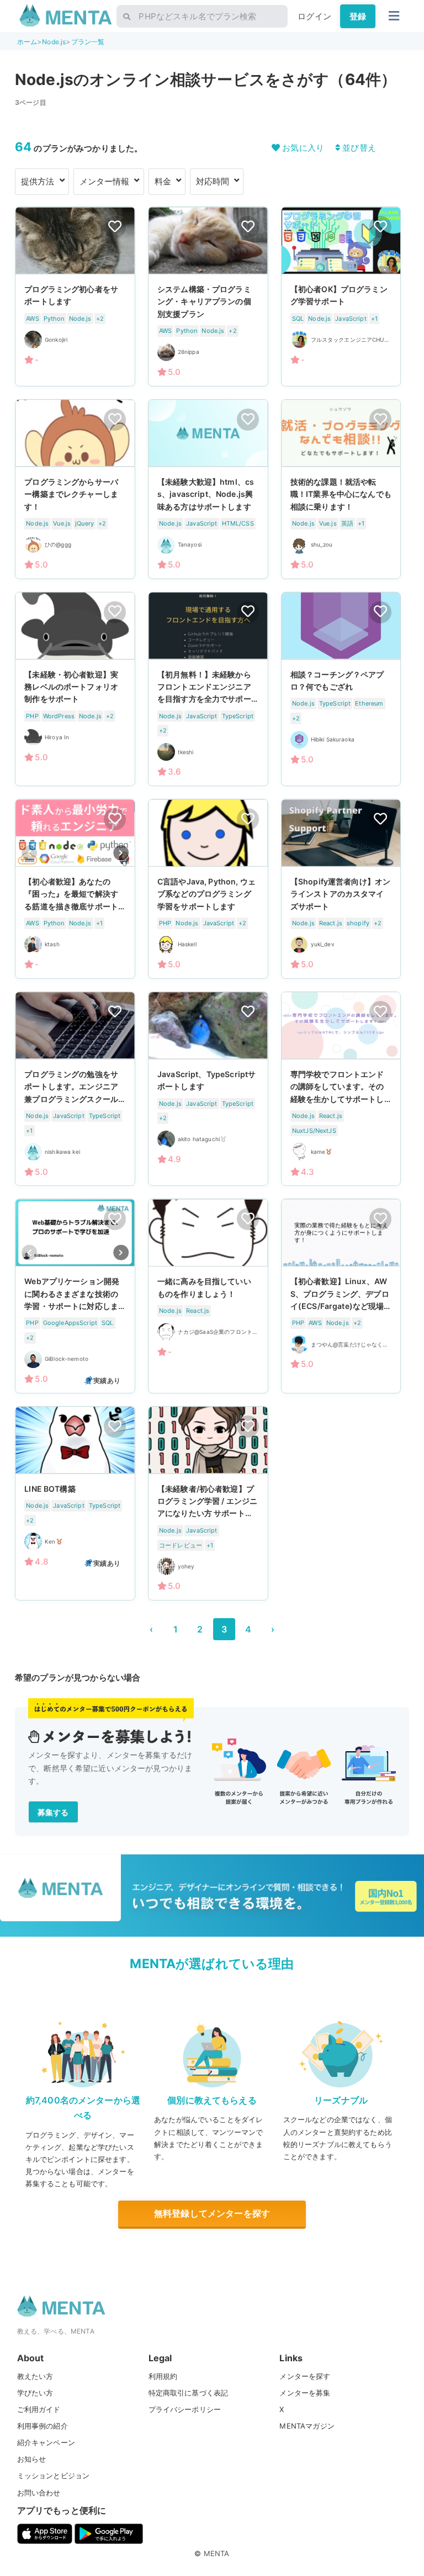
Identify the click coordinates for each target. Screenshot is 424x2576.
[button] (121, 852)
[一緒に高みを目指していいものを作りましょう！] (208, 1296)
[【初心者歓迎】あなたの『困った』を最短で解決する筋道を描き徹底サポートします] (75, 889)
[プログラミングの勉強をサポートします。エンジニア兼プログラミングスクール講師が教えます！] (75, 1089)
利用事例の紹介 (43, 2426)
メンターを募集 (305, 2393)
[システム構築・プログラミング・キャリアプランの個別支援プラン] (208, 296)
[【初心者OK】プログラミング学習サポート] (341, 296)
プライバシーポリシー (185, 2409)
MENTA (217, 2553)
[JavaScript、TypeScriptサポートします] (208, 1089)
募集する (53, 1812)
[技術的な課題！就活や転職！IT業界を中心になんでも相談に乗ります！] (341, 489)
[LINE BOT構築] (75, 1503)
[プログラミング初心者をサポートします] (75, 296)
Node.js (54, 42)
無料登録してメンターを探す (212, 2213)
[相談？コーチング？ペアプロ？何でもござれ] (341, 689)
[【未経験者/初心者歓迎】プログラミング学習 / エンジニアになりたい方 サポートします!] (208, 1503)
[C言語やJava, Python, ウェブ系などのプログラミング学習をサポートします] (208, 889)
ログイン (314, 16)
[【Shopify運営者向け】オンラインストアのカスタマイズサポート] (341, 889)
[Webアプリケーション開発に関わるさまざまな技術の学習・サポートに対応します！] (75, 1296)
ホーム (27, 42)
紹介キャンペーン (46, 2442)
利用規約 (163, 2376)
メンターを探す (305, 2376)
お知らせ (32, 2459)
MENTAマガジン (307, 2426)
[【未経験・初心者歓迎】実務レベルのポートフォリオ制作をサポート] (75, 689)
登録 (358, 16)
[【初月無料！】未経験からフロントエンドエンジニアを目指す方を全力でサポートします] (208, 689)
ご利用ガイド (39, 2409)
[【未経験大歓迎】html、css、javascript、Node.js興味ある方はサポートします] (208, 489)
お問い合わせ (39, 2493)
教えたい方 (35, 2376)
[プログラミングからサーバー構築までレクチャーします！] (75, 489)
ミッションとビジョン (54, 2476)
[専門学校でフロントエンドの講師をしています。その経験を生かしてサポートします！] (341, 1089)
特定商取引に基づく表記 (189, 2393)
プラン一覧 (88, 42)
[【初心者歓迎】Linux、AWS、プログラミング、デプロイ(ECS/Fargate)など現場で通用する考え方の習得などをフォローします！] (341, 1296)
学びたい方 (35, 2393)
